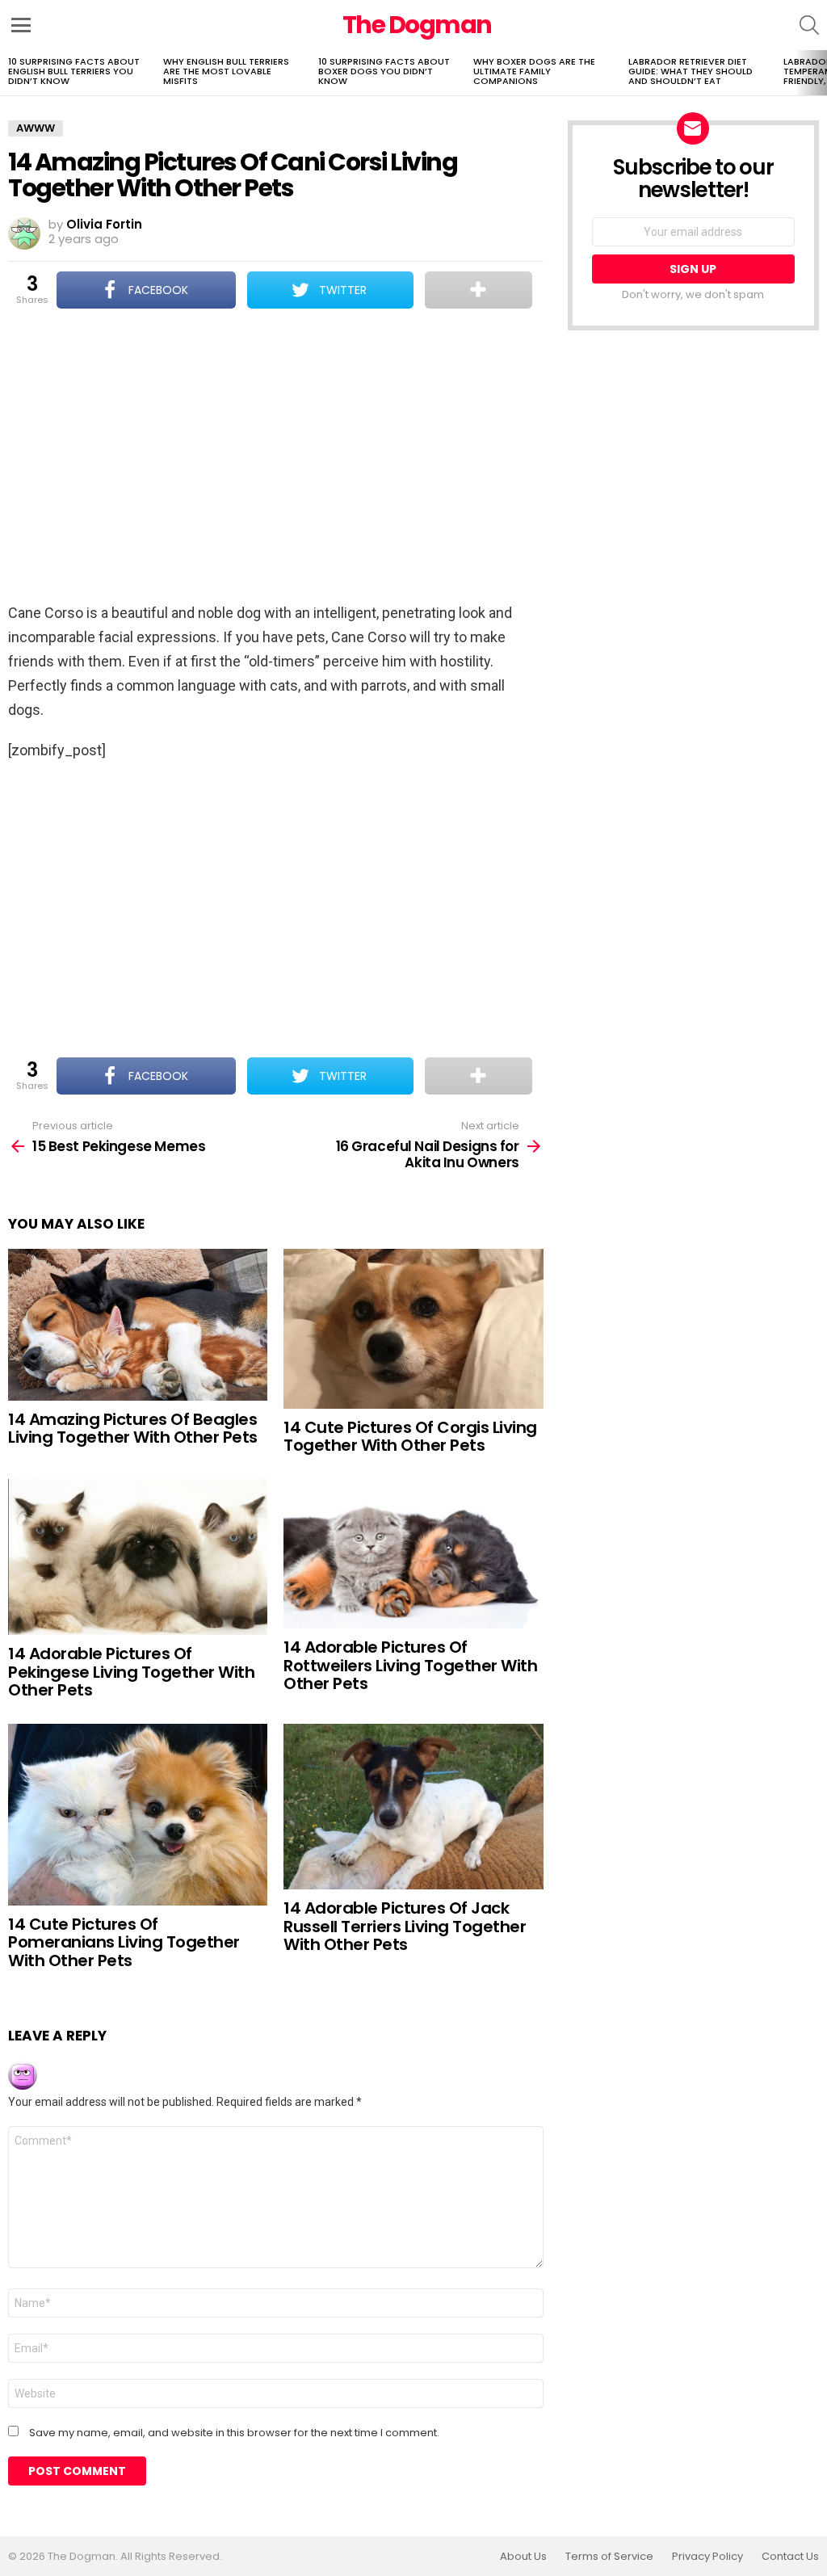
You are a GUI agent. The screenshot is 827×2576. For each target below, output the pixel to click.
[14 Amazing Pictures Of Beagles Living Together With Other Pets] (138, 1325)
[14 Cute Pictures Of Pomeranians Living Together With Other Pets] (138, 1815)
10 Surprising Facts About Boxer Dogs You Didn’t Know (384, 71)
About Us (523, 2557)
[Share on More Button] (479, 290)
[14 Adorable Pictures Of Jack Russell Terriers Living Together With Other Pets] (413, 1807)
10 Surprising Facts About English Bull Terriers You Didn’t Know (74, 71)
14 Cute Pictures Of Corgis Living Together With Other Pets (410, 1437)
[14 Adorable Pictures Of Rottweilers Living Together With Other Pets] (413, 1554)
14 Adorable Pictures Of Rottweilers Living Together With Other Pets (410, 1665)
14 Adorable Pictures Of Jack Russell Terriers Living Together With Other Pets (405, 1926)
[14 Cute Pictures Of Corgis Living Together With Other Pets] (413, 1329)
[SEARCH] (809, 25)
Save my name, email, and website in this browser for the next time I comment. (234, 2433)
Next (819, 73)
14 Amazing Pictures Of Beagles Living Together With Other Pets (133, 1429)
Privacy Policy (707, 2557)
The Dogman (417, 25)
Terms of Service (609, 2557)
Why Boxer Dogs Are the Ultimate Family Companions (534, 71)
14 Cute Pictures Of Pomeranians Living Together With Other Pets (124, 1942)
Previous (8, 73)
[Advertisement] (275, 457)
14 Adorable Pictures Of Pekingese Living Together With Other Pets (131, 1672)
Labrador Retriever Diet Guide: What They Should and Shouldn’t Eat (691, 71)
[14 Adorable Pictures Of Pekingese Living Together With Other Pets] (138, 1557)
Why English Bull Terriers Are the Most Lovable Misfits (226, 71)
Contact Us (790, 2557)
